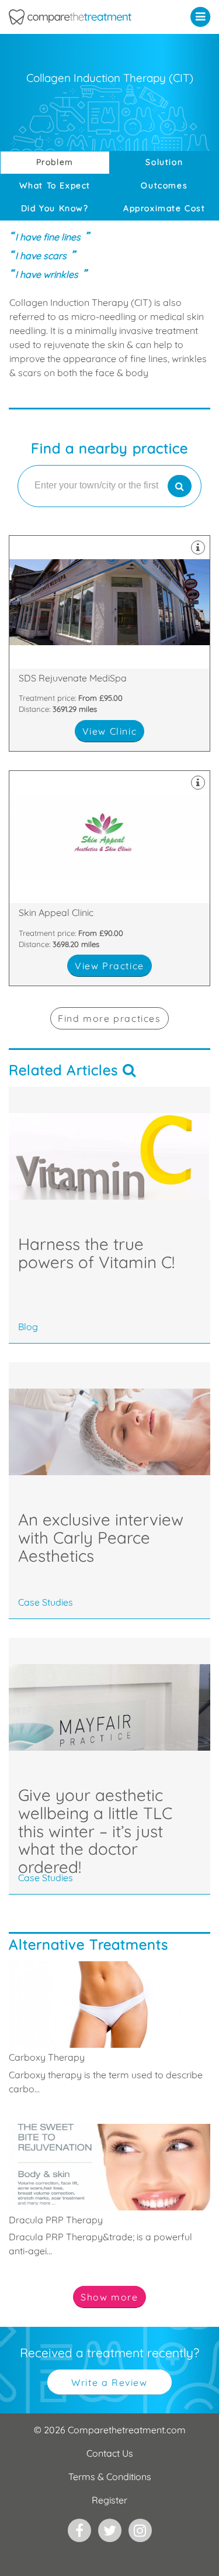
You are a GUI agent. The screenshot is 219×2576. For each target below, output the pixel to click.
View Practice (109, 966)
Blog (28, 1327)
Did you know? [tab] (55, 208)
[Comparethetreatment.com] (82, 17)
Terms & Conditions (110, 2477)
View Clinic (110, 731)
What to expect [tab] (55, 185)
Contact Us (110, 2453)
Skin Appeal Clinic (109, 878)
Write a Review (109, 2382)
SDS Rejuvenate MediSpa (109, 643)
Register (109, 2500)
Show (109, 2297)
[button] (203, 16)
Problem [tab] (55, 162)
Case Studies (46, 1602)
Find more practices (109, 1018)
